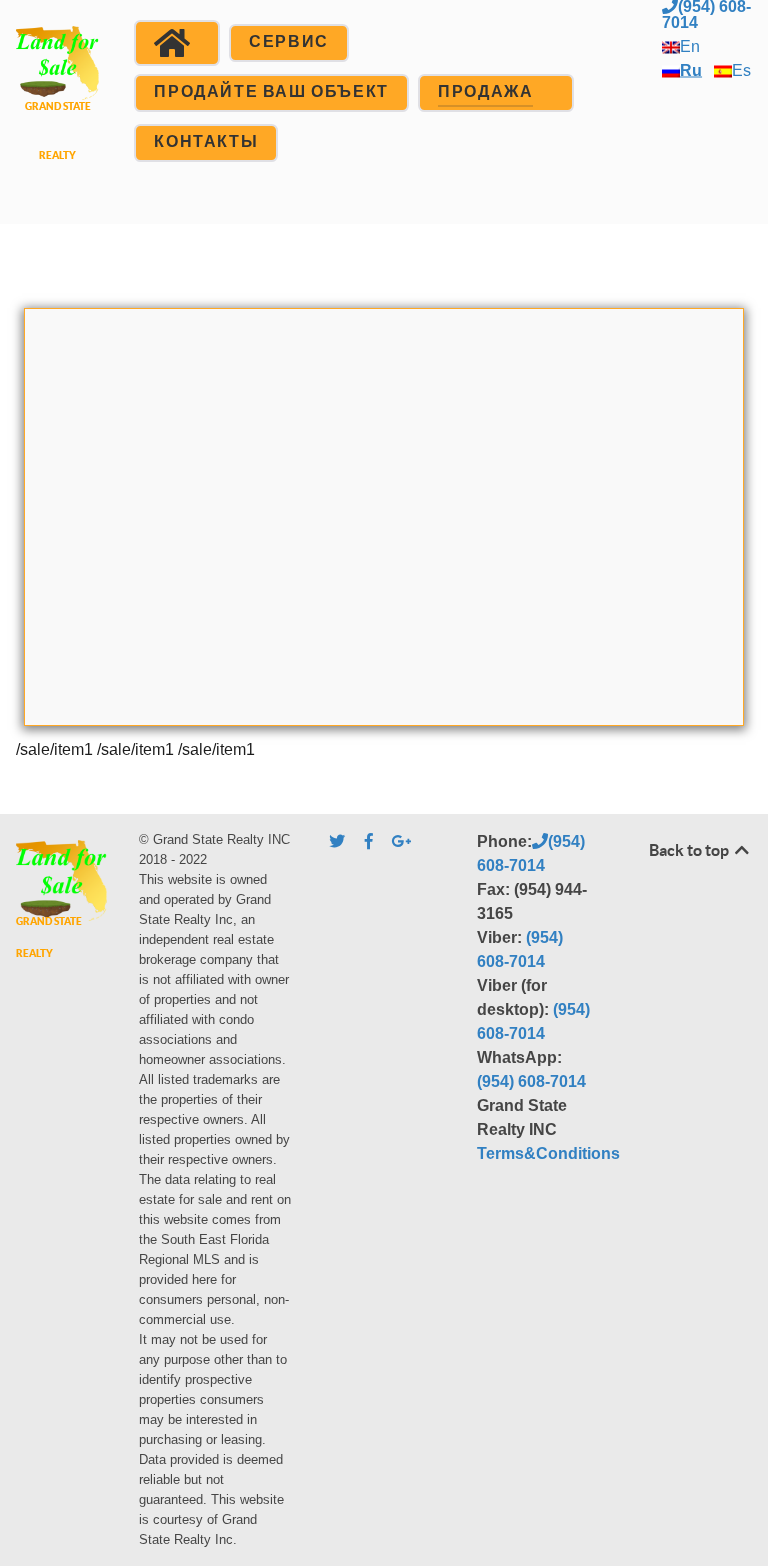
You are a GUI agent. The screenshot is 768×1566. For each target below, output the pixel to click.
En (690, 46)
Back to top (690, 850)
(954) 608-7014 (531, 1081)
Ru (691, 70)
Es (741, 70)
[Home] (176, 43)
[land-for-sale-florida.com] (57, 109)
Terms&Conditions (548, 1153)
